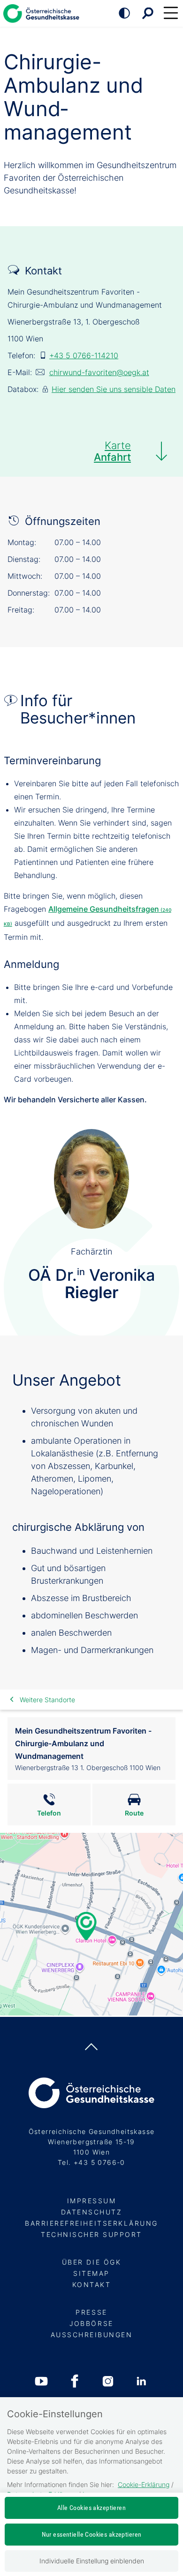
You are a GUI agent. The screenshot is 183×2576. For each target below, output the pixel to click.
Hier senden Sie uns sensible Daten (114, 389)
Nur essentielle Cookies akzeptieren (92, 2534)
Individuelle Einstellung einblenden (92, 2561)
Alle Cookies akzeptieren (91, 2508)
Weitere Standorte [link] (47, 1700)
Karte (112, 451)
